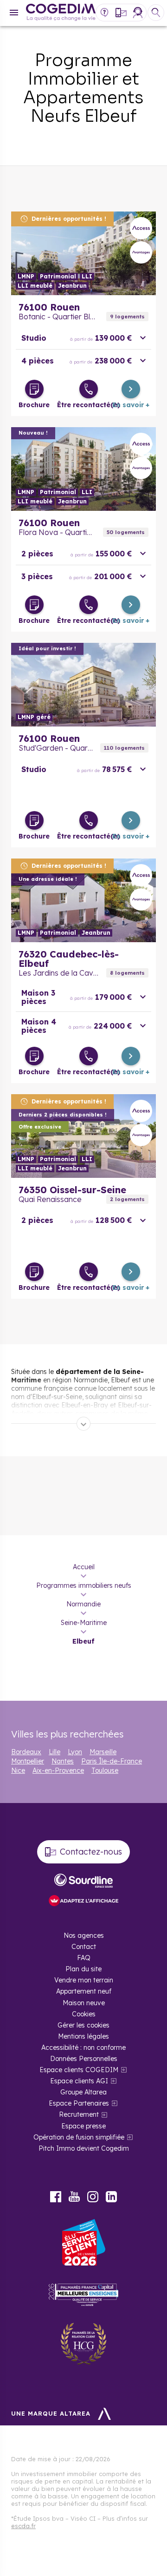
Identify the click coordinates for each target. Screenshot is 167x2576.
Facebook (56, 2197)
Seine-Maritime (84, 1623)
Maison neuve (84, 2003)
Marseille (103, 1752)
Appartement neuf (84, 1991)
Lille (55, 1752)
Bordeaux (26, 1752)
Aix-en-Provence (58, 1770)
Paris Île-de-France (112, 1761)
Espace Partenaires (79, 2103)
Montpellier (28, 1761)
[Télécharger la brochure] (34, 389)
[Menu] (14, 13)
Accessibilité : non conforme (83, 2048)
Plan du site (83, 1969)
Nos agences (84, 1935)
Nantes (63, 1761)
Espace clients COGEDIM (79, 2070)
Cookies (84, 2014)
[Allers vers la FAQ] (104, 13)
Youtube (74, 2197)
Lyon (75, 1752)
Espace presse (83, 2126)
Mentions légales (83, 2036)
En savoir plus (83, 253)
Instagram (93, 2197)
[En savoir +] (131, 389)
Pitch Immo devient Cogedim (84, 2148)
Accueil (84, 1567)
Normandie (83, 1604)
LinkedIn (111, 2197)
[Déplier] (83, 1424)
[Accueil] (61, 13)
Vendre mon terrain (84, 1980)
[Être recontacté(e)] (89, 389)
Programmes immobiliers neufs (84, 1585)
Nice (18, 1770)
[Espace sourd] (83, 1881)
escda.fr (23, 2526)
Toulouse (105, 1770)
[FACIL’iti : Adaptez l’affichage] (83, 1901)
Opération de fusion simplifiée (79, 2137)
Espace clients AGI (79, 2081)
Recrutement (79, 2114)
